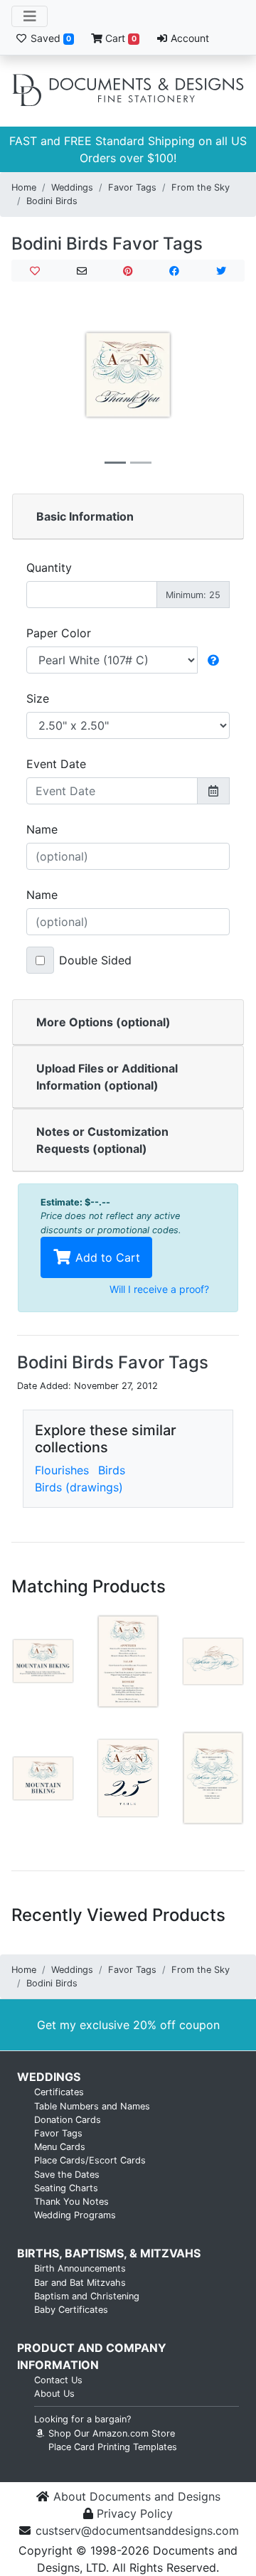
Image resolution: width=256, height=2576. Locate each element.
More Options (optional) (103, 1022)
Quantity (49, 568)
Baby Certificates (71, 2310)
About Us (54, 2394)
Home (24, 187)
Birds (112, 1470)
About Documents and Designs (137, 2496)
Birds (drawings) (79, 1487)
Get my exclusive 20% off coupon (128, 2025)
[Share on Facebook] (174, 271)
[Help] (213, 660)
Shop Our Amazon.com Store (110, 2433)
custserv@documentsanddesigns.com (137, 2530)
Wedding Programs (75, 2215)
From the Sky (201, 187)
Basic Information (85, 516)
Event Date (56, 764)
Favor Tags (132, 187)
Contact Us (58, 2380)
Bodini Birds (52, 201)
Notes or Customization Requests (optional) (102, 1140)
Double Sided (95, 960)
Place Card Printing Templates (113, 2447)
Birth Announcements (80, 2268)
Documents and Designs (128, 91)
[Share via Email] (81, 271)
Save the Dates (67, 2175)
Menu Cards (60, 2147)
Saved (49, 38)
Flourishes (62, 1470)
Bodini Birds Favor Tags (107, 244)
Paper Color (59, 633)
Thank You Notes (71, 2202)
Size (38, 698)
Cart (119, 38)
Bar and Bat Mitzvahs (80, 2283)
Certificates (59, 2092)
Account (188, 38)
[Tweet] (221, 271)
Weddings (72, 187)
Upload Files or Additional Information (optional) (107, 1077)
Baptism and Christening (87, 2296)
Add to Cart (106, 1257)
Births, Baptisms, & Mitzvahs (109, 2253)
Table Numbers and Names (92, 2106)
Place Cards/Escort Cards (90, 2160)
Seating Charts (66, 2188)
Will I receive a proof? (159, 1289)
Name (42, 829)
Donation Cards (68, 2120)
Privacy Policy (135, 2513)
